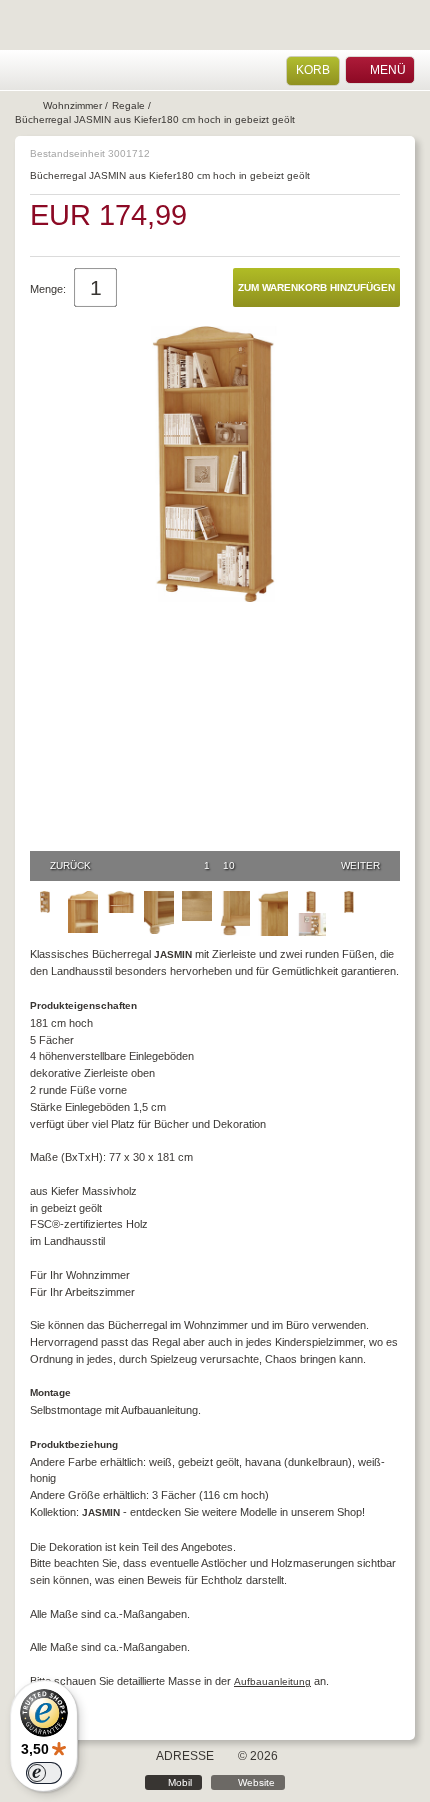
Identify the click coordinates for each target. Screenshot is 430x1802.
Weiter (360, 865)
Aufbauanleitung (272, 1681)
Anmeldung (51, 70)
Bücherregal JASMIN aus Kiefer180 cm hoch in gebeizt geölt (155, 119)
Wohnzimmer (72, 105)
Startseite (27, 106)
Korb (313, 70)
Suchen (77, 70)
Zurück (70, 865)
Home (25, 70)
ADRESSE (185, 1756)
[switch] (44, 1773)
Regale (128, 105)
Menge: (48, 289)
